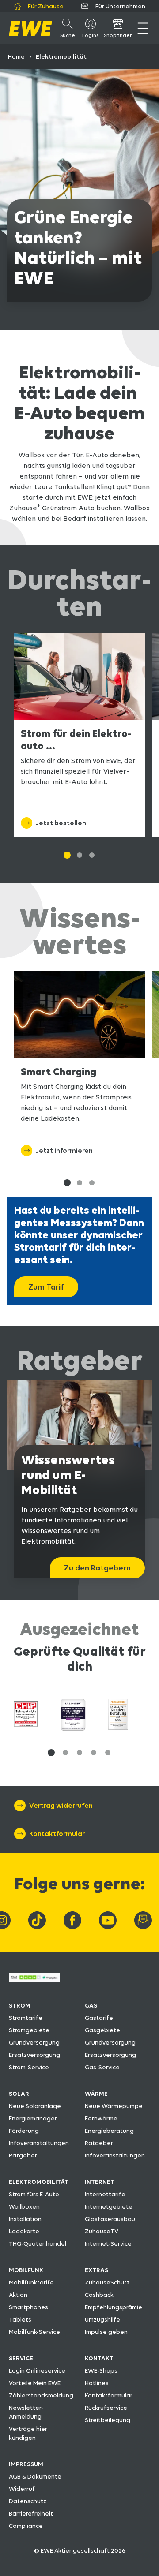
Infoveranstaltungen (39, 2143)
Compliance (26, 2526)
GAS (91, 2005)
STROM (20, 2005)
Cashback (99, 2295)
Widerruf (22, 2489)
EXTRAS (97, 2270)
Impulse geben (106, 2332)
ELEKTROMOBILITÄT (39, 2182)
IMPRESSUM (26, 2464)
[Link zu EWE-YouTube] (108, 1920)
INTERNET (100, 2182)
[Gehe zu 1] (67, 855)
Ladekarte (24, 2231)
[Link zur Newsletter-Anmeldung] (143, 1920)
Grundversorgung (34, 2042)
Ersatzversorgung (34, 2055)
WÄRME (96, 2094)
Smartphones (28, 2307)
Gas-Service (102, 2067)
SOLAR (19, 2094)
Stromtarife (26, 2018)
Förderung (24, 2131)
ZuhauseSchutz (107, 2282)
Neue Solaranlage (35, 2106)
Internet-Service (108, 2243)
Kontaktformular (109, 2395)
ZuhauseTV (102, 2231)
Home (16, 56)
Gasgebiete (102, 2030)
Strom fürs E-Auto (34, 2194)
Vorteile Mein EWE (35, 2383)
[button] (51, 1753)
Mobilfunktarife (31, 2282)
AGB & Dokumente (35, 2476)
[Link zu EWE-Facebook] (72, 1920)
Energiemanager (33, 2118)
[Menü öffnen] (143, 28)
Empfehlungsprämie (114, 2307)
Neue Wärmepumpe (114, 2106)
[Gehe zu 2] (92, 855)
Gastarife (99, 2018)
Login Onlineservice (37, 2370)
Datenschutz (28, 2501)
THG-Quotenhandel (38, 2243)
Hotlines (97, 2383)
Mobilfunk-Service (34, 2332)
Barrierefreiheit (31, 2513)
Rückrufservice (106, 2408)
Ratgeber (23, 2155)
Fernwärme (101, 2118)
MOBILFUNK (26, 2270)
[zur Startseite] (30, 28)
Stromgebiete (29, 2030)
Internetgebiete (109, 2206)
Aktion (18, 2295)
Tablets (20, 2319)
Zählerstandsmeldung (41, 2395)
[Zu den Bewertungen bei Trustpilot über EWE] (34, 1980)
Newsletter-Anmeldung (26, 2412)
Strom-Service (29, 2067)
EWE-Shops (101, 2370)
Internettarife (105, 2194)
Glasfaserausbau (110, 2219)
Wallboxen (24, 2206)
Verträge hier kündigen (28, 2433)
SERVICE (21, 2358)
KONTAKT (99, 2358)
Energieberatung (109, 2131)
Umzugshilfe (102, 2319)
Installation (25, 2219)
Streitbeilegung (108, 2420)
